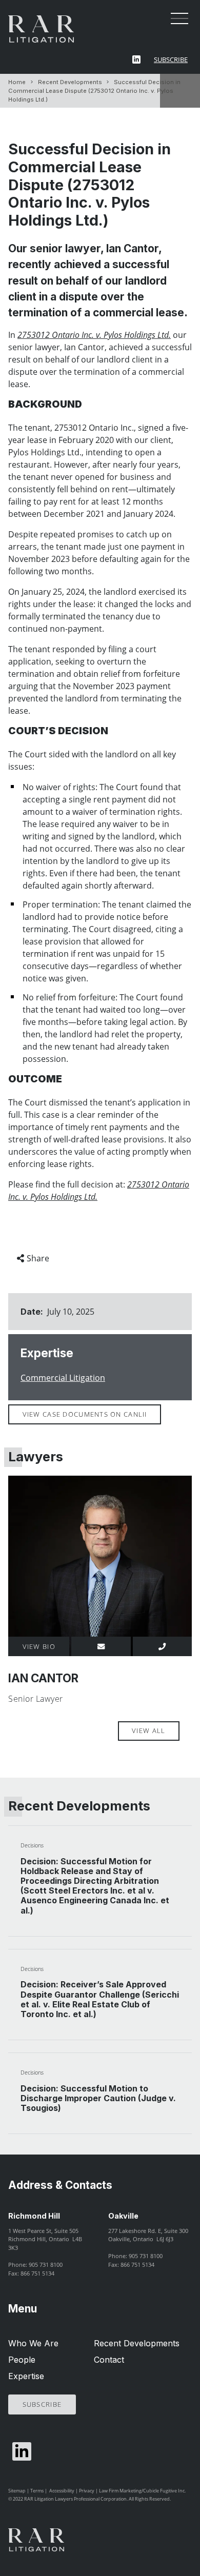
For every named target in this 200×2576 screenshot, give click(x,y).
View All (148, 1730)
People (22, 2360)
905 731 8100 (46, 2265)
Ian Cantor (43, 1678)
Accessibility (62, 2491)
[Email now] (101, 1646)
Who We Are (33, 2343)
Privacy (87, 2491)
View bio (39, 1646)
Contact (109, 2360)
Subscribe (171, 59)
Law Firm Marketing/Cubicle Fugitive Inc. (142, 2491)
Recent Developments (70, 82)
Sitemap (17, 2491)
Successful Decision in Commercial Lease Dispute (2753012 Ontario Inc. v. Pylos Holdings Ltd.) (94, 91)
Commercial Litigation (63, 1378)
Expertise (26, 2376)
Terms (37, 2491)
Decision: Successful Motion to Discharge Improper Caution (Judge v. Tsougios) (98, 2098)
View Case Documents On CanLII (85, 1414)
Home (17, 82)
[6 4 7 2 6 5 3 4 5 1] (162, 1646)
